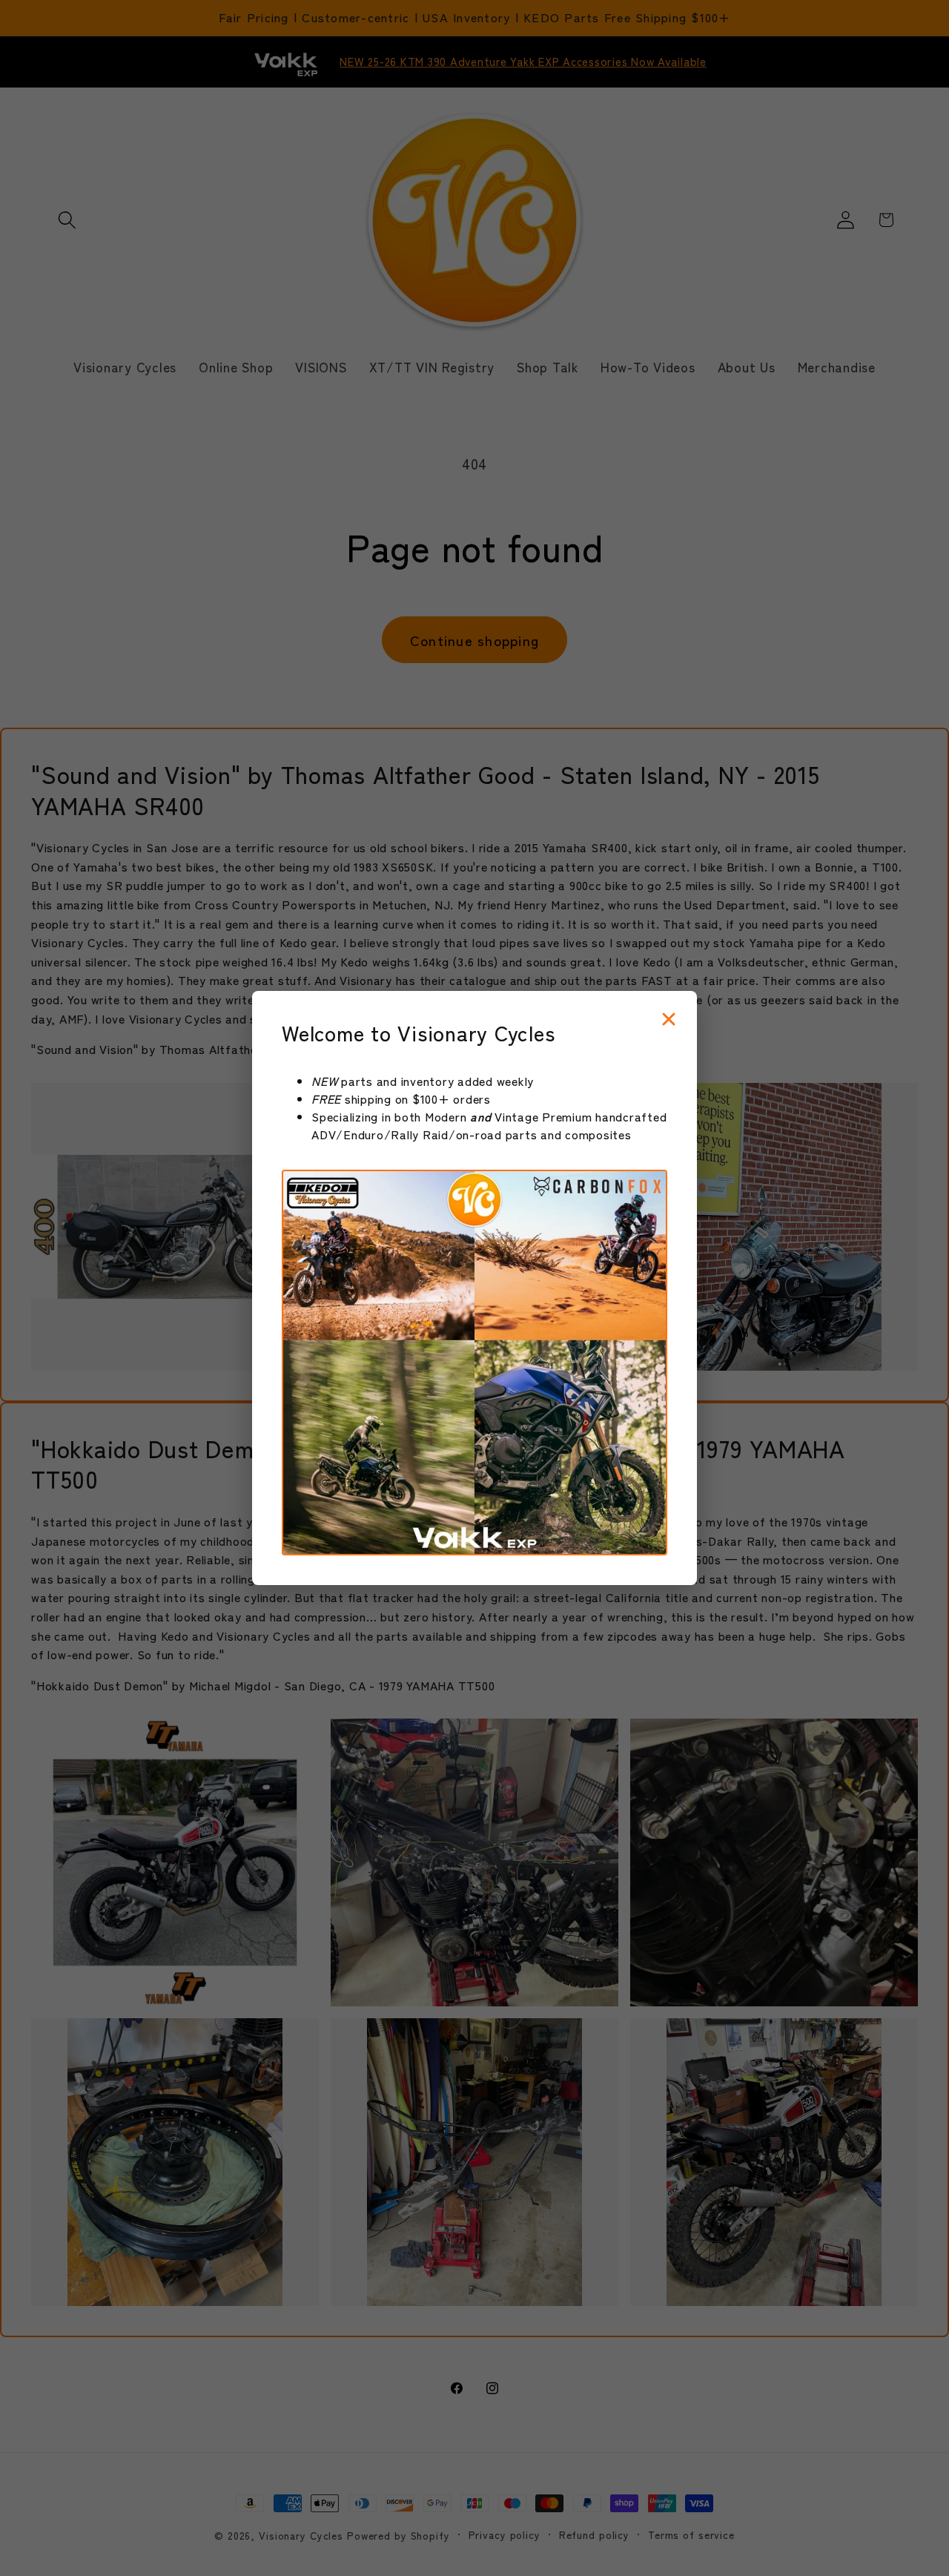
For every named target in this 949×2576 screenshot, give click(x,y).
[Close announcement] (669, 1020)
